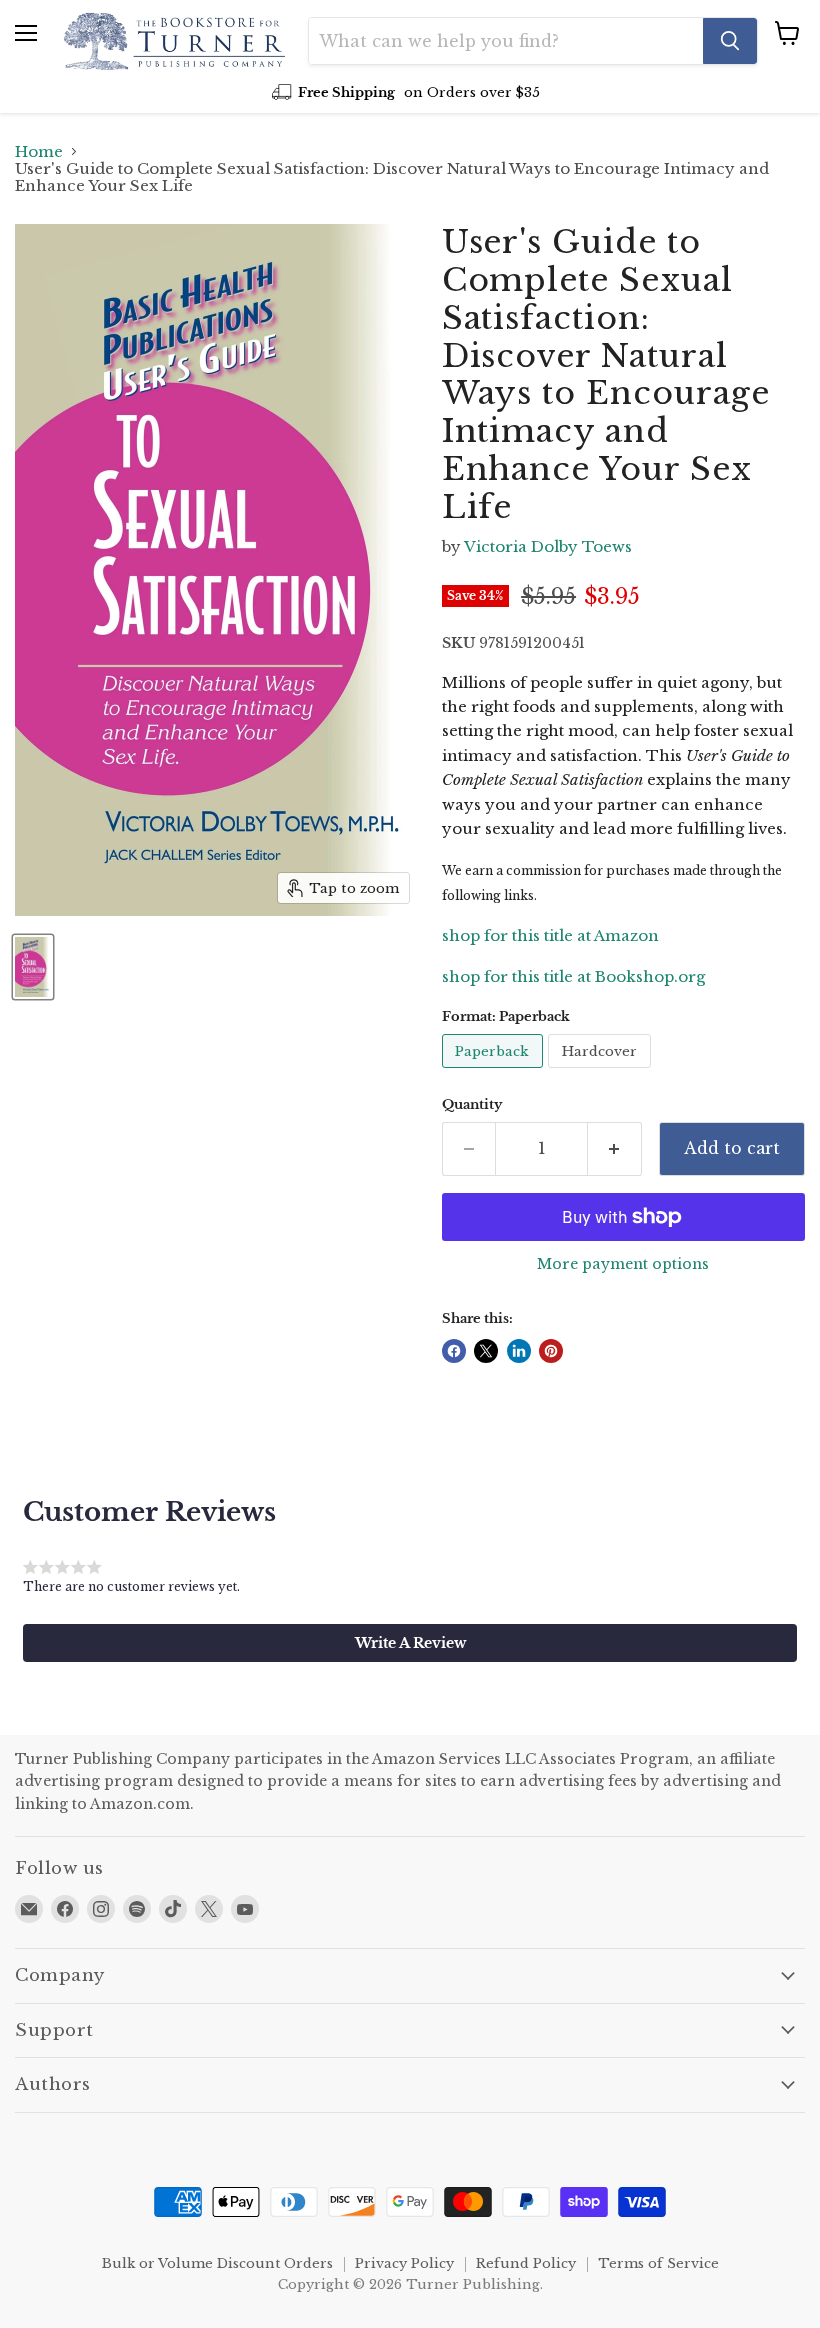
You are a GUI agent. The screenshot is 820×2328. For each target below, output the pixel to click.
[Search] (730, 41)
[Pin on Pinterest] (551, 1351)
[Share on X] (486, 1351)
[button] (410, 1643)
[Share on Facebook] (454, 1351)
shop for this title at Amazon (550, 935)
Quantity (472, 1104)
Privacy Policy (404, 2263)
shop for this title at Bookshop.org (573, 976)
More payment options (623, 1264)
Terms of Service (658, 2263)
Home (39, 151)
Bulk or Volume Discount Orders (217, 2263)
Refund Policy (526, 2263)
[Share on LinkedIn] (519, 1351)
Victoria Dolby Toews (548, 546)
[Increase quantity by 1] (615, 1149)
